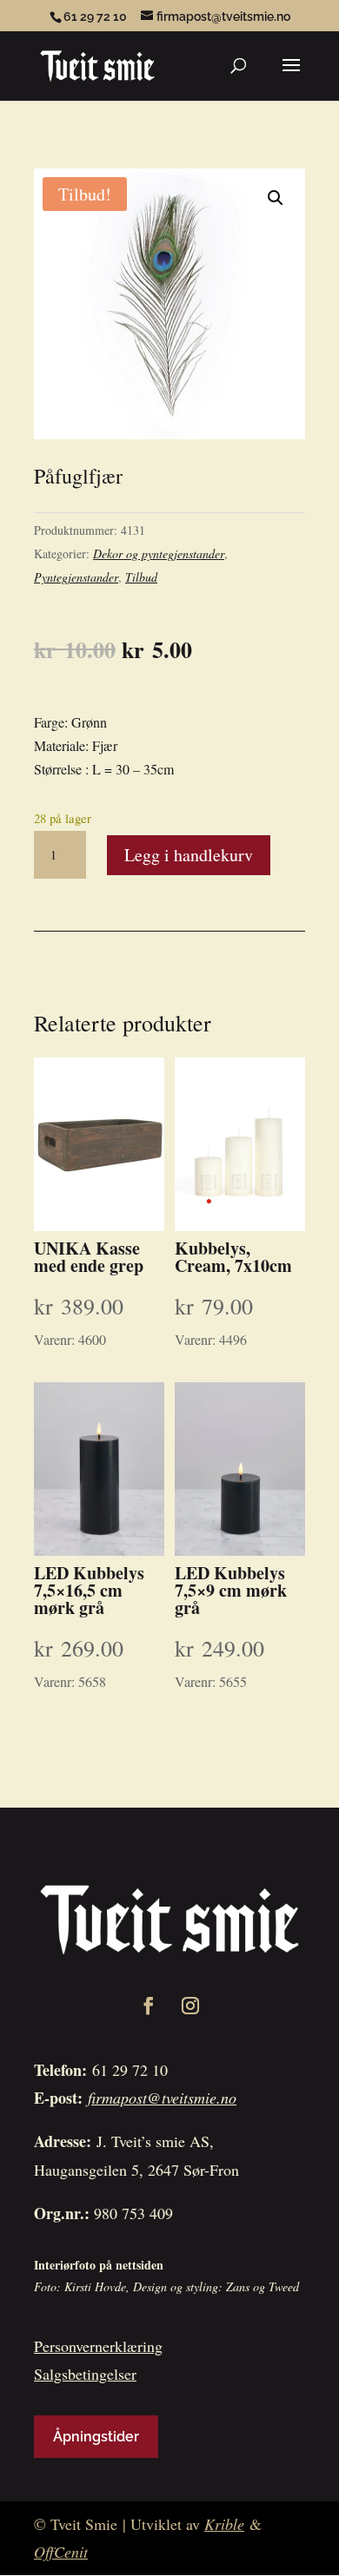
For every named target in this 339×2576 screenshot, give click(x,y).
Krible (224, 2524)
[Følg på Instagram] (190, 2006)
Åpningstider (96, 2437)
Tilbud (141, 577)
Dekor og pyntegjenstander (159, 553)
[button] (276, 198)
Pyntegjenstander (76, 577)
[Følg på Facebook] (149, 2006)
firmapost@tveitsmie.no (162, 2098)
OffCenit (61, 2552)
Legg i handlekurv (189, 855)
